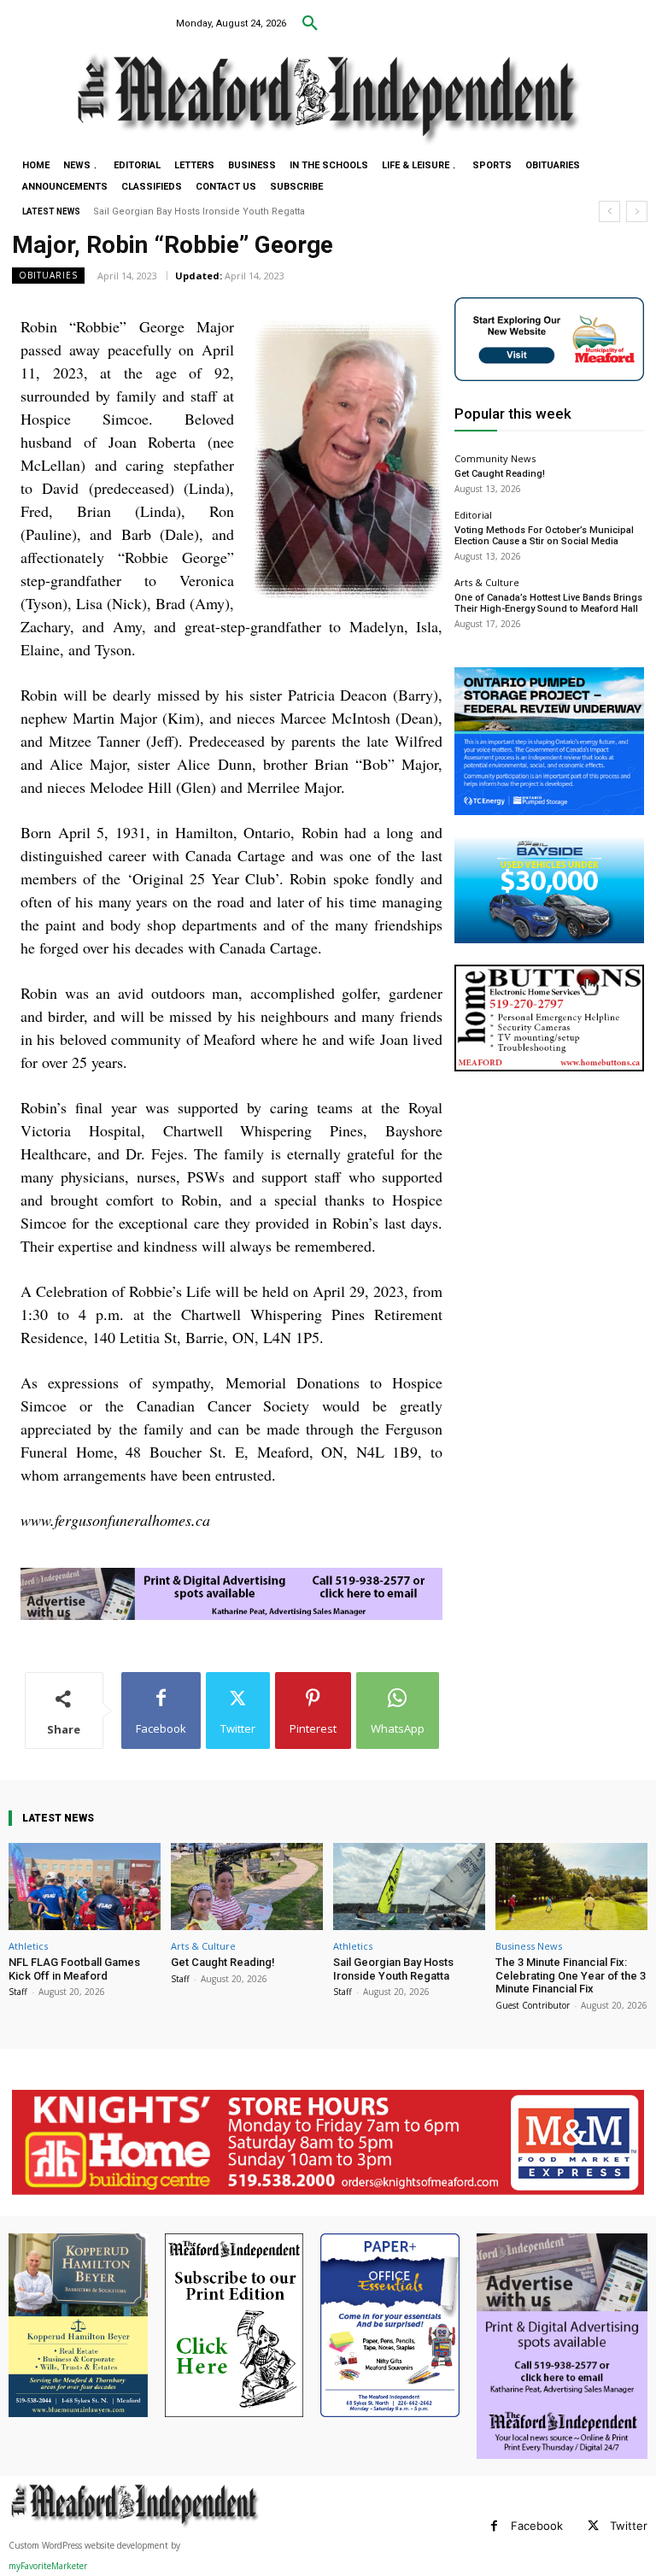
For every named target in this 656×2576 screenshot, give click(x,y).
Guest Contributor (533, 2005)
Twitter (629, 2526)
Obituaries (48, 275)
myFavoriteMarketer (48, 2566)
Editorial (473, 515)
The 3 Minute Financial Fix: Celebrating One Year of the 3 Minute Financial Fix (270, 211)
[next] (637, 211)
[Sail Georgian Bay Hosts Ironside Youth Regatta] (409, 1886)
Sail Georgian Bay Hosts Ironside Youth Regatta (393, 1969)
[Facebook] (494, 2526)
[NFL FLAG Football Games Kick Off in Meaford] (85, 1886)
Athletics (28, 1946)
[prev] (609, 211)
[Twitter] (593, 2526)
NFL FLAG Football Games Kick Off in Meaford (74, 1969)
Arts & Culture (487, 582)
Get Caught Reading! (500, 474)
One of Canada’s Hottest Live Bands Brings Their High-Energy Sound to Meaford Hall (548, 603)
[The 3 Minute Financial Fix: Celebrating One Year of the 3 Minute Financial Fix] (571, 1886)
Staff (18, 1992)
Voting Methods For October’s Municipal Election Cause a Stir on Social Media (544, 536)
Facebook (537, 2526)
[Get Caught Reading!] (247, 1886)
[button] (310, 24)
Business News (529, 1946)
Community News (495, 458)
